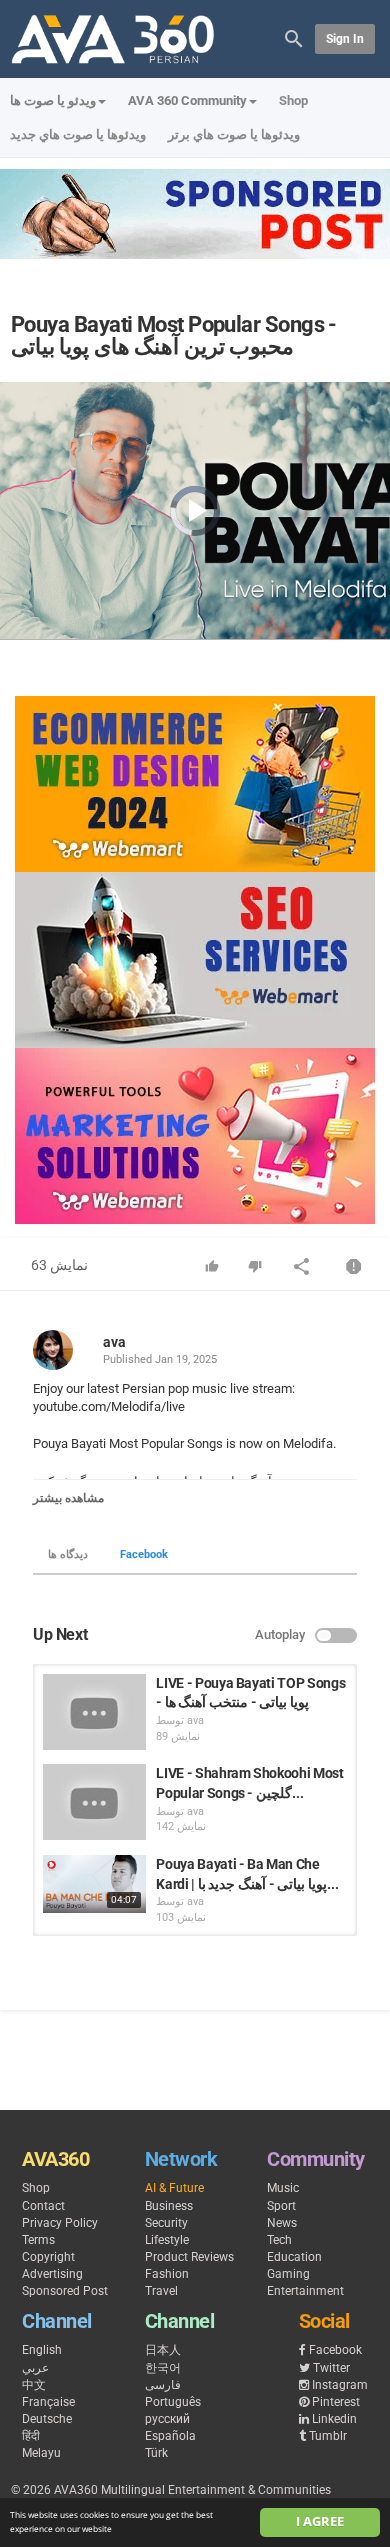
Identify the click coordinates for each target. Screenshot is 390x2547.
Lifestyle (167, 2240)
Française (48, 2402)
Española (170, 2436)
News (282, 2223)
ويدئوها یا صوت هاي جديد (78, 134)
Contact (43, 2206)
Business (169, 2206)
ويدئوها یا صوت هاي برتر (234, 134)
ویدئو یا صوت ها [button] (53, 100)
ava (114, 1342)
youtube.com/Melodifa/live (109, 1406)
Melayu (41, 2453)
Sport (281, 2206)
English (42, 2350)
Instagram (340, 2385)
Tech (279, 2240)
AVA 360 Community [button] (187, 100)
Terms (38, 2240)
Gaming (288, 2274)
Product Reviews (189, 2257)
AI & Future (174, 2188)
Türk (156, 2453)
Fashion (167, 2274)
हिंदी (31, 2436)
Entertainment (305, 2291)
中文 (34, 2385)
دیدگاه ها (68, 1554)
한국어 (163, 2368)
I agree (320, 2521)
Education (294, 2257)
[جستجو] (294, 37)
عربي (35, 2368)
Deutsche (47, 2419)
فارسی (163, 2385)
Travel (161, 2291)
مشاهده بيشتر (68, 1498)
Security (166, 2223)
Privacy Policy (60, 2223)
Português (173, 2402)
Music (283, 2188)
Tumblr (328, 2436)
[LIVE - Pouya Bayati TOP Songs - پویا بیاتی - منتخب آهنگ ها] (94, 1712)
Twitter (331, 2368)
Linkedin (334, 2419)
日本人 (163, 2350)
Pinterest (336, 2402)
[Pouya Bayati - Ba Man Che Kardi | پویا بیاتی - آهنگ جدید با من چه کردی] (94, 1884)
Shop (293, 100)
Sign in (345, 39)
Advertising (52, 2274)
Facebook (144, 1554)
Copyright (48, 2257)
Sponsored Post (65, 2291)
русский (167, 2419)
